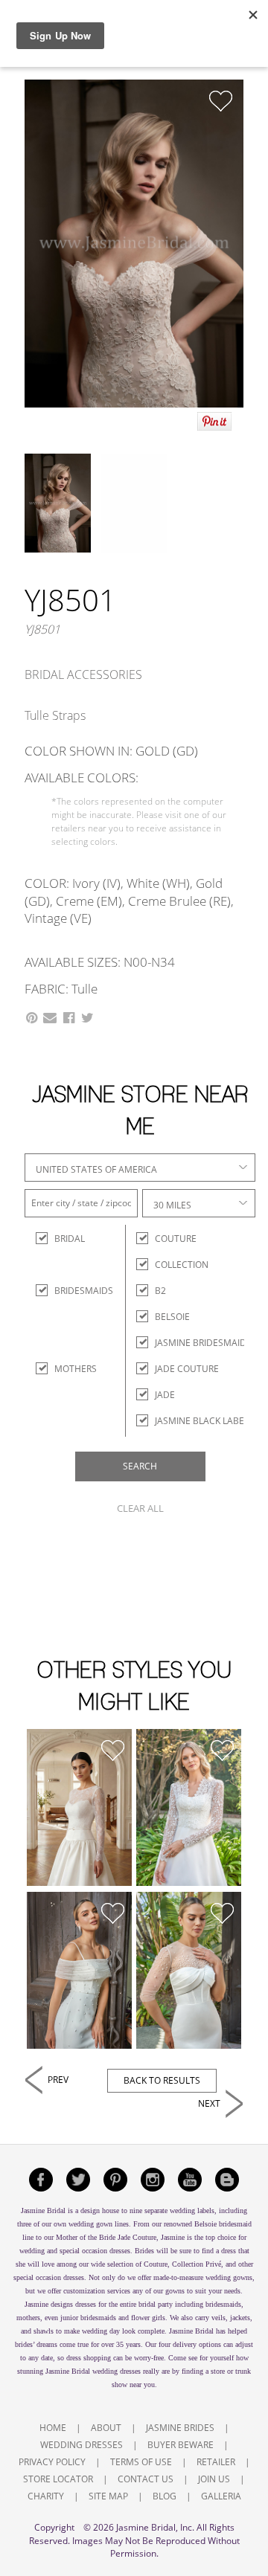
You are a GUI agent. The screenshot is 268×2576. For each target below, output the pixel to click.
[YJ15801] (189, 1971)
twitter (78, 2180)
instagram (153, 2180)
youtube (190, 2180)
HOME (53, 2428)
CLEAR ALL (140, 1508)
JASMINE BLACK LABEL (202, 1421)
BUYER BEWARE (181, 2445)
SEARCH (140, 1466)
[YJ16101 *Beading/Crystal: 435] (189, 1808)
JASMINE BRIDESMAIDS (203, 1343)
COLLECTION (182, 1265)
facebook (41, 2180)
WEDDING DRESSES (82, 2445)
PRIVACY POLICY (52, 2462)
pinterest (115, 2180)
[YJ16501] (79, 1808)
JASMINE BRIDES (180, 2428)
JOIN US (214, 2479)
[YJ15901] (79, 1971)
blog (227, 2180)
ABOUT (106, 2428)
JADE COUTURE (187, 1369)
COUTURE (176, 1239)
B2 (160, 1291)
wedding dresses (117, 2371)
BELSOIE (172, 1317)
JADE (165, 1395)
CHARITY (46, 2496)
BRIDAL (67, 1239)
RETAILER (216, 2462)
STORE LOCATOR (58, 2479)
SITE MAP (108, 2496)
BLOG (165, 2496)
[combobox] (140, 1168)
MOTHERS (67, 1369)
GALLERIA (221, 2496)
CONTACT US (146, 2479)
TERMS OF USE (141, 2462)
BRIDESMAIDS (67, 1291)
